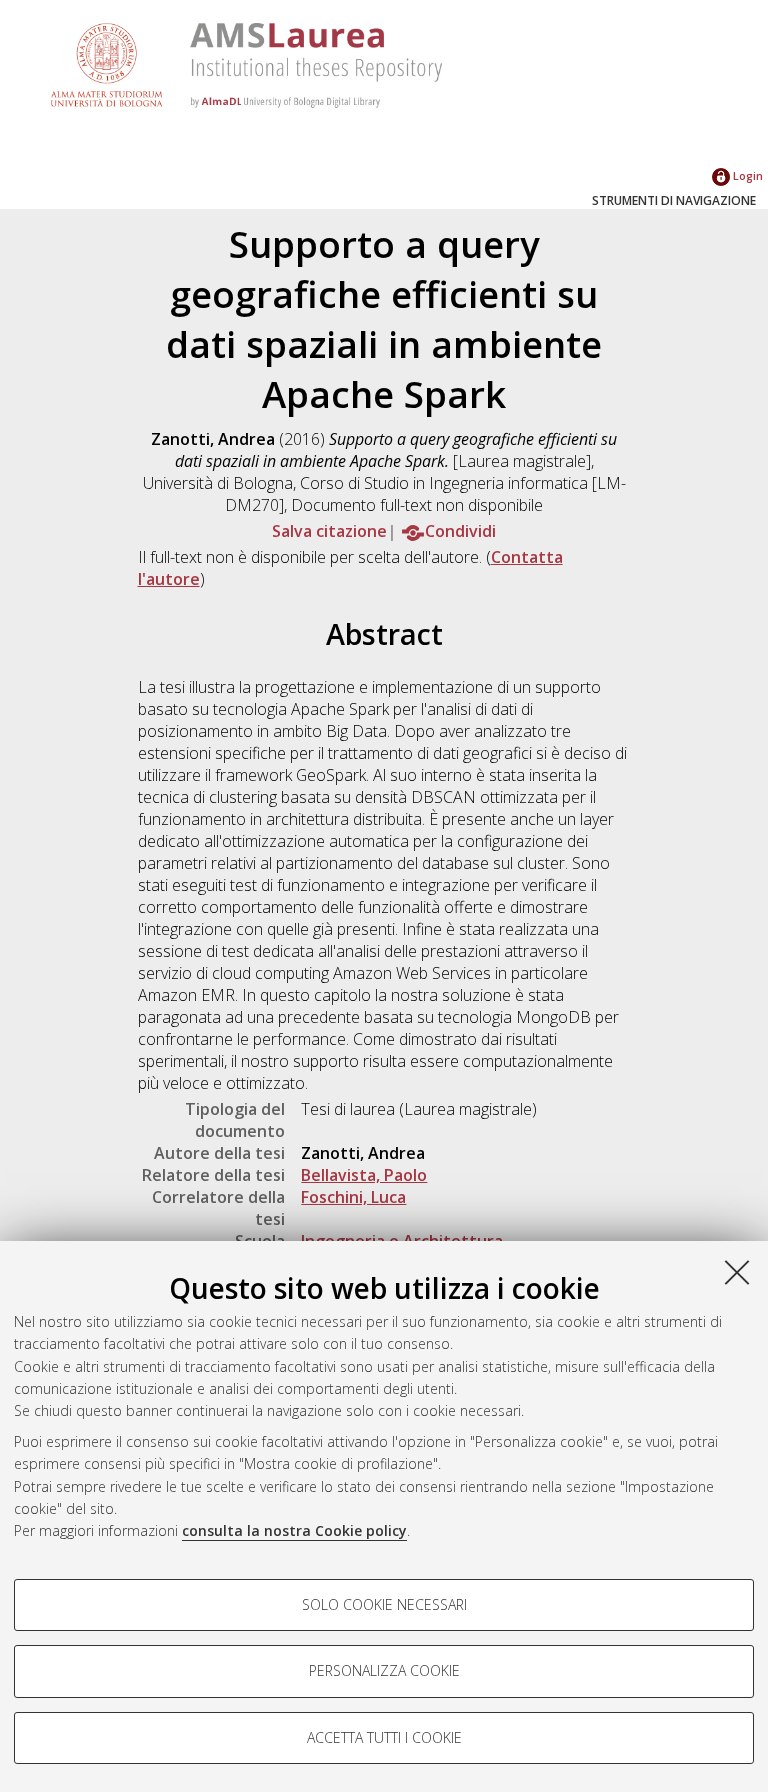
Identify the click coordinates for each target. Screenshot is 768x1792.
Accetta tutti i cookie (384, 1737)
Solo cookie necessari (384, 1604)
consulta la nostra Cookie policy (294, 1530)
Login (746, 175)
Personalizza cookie (384, 1670)
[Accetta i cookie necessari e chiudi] (737, 1272)
